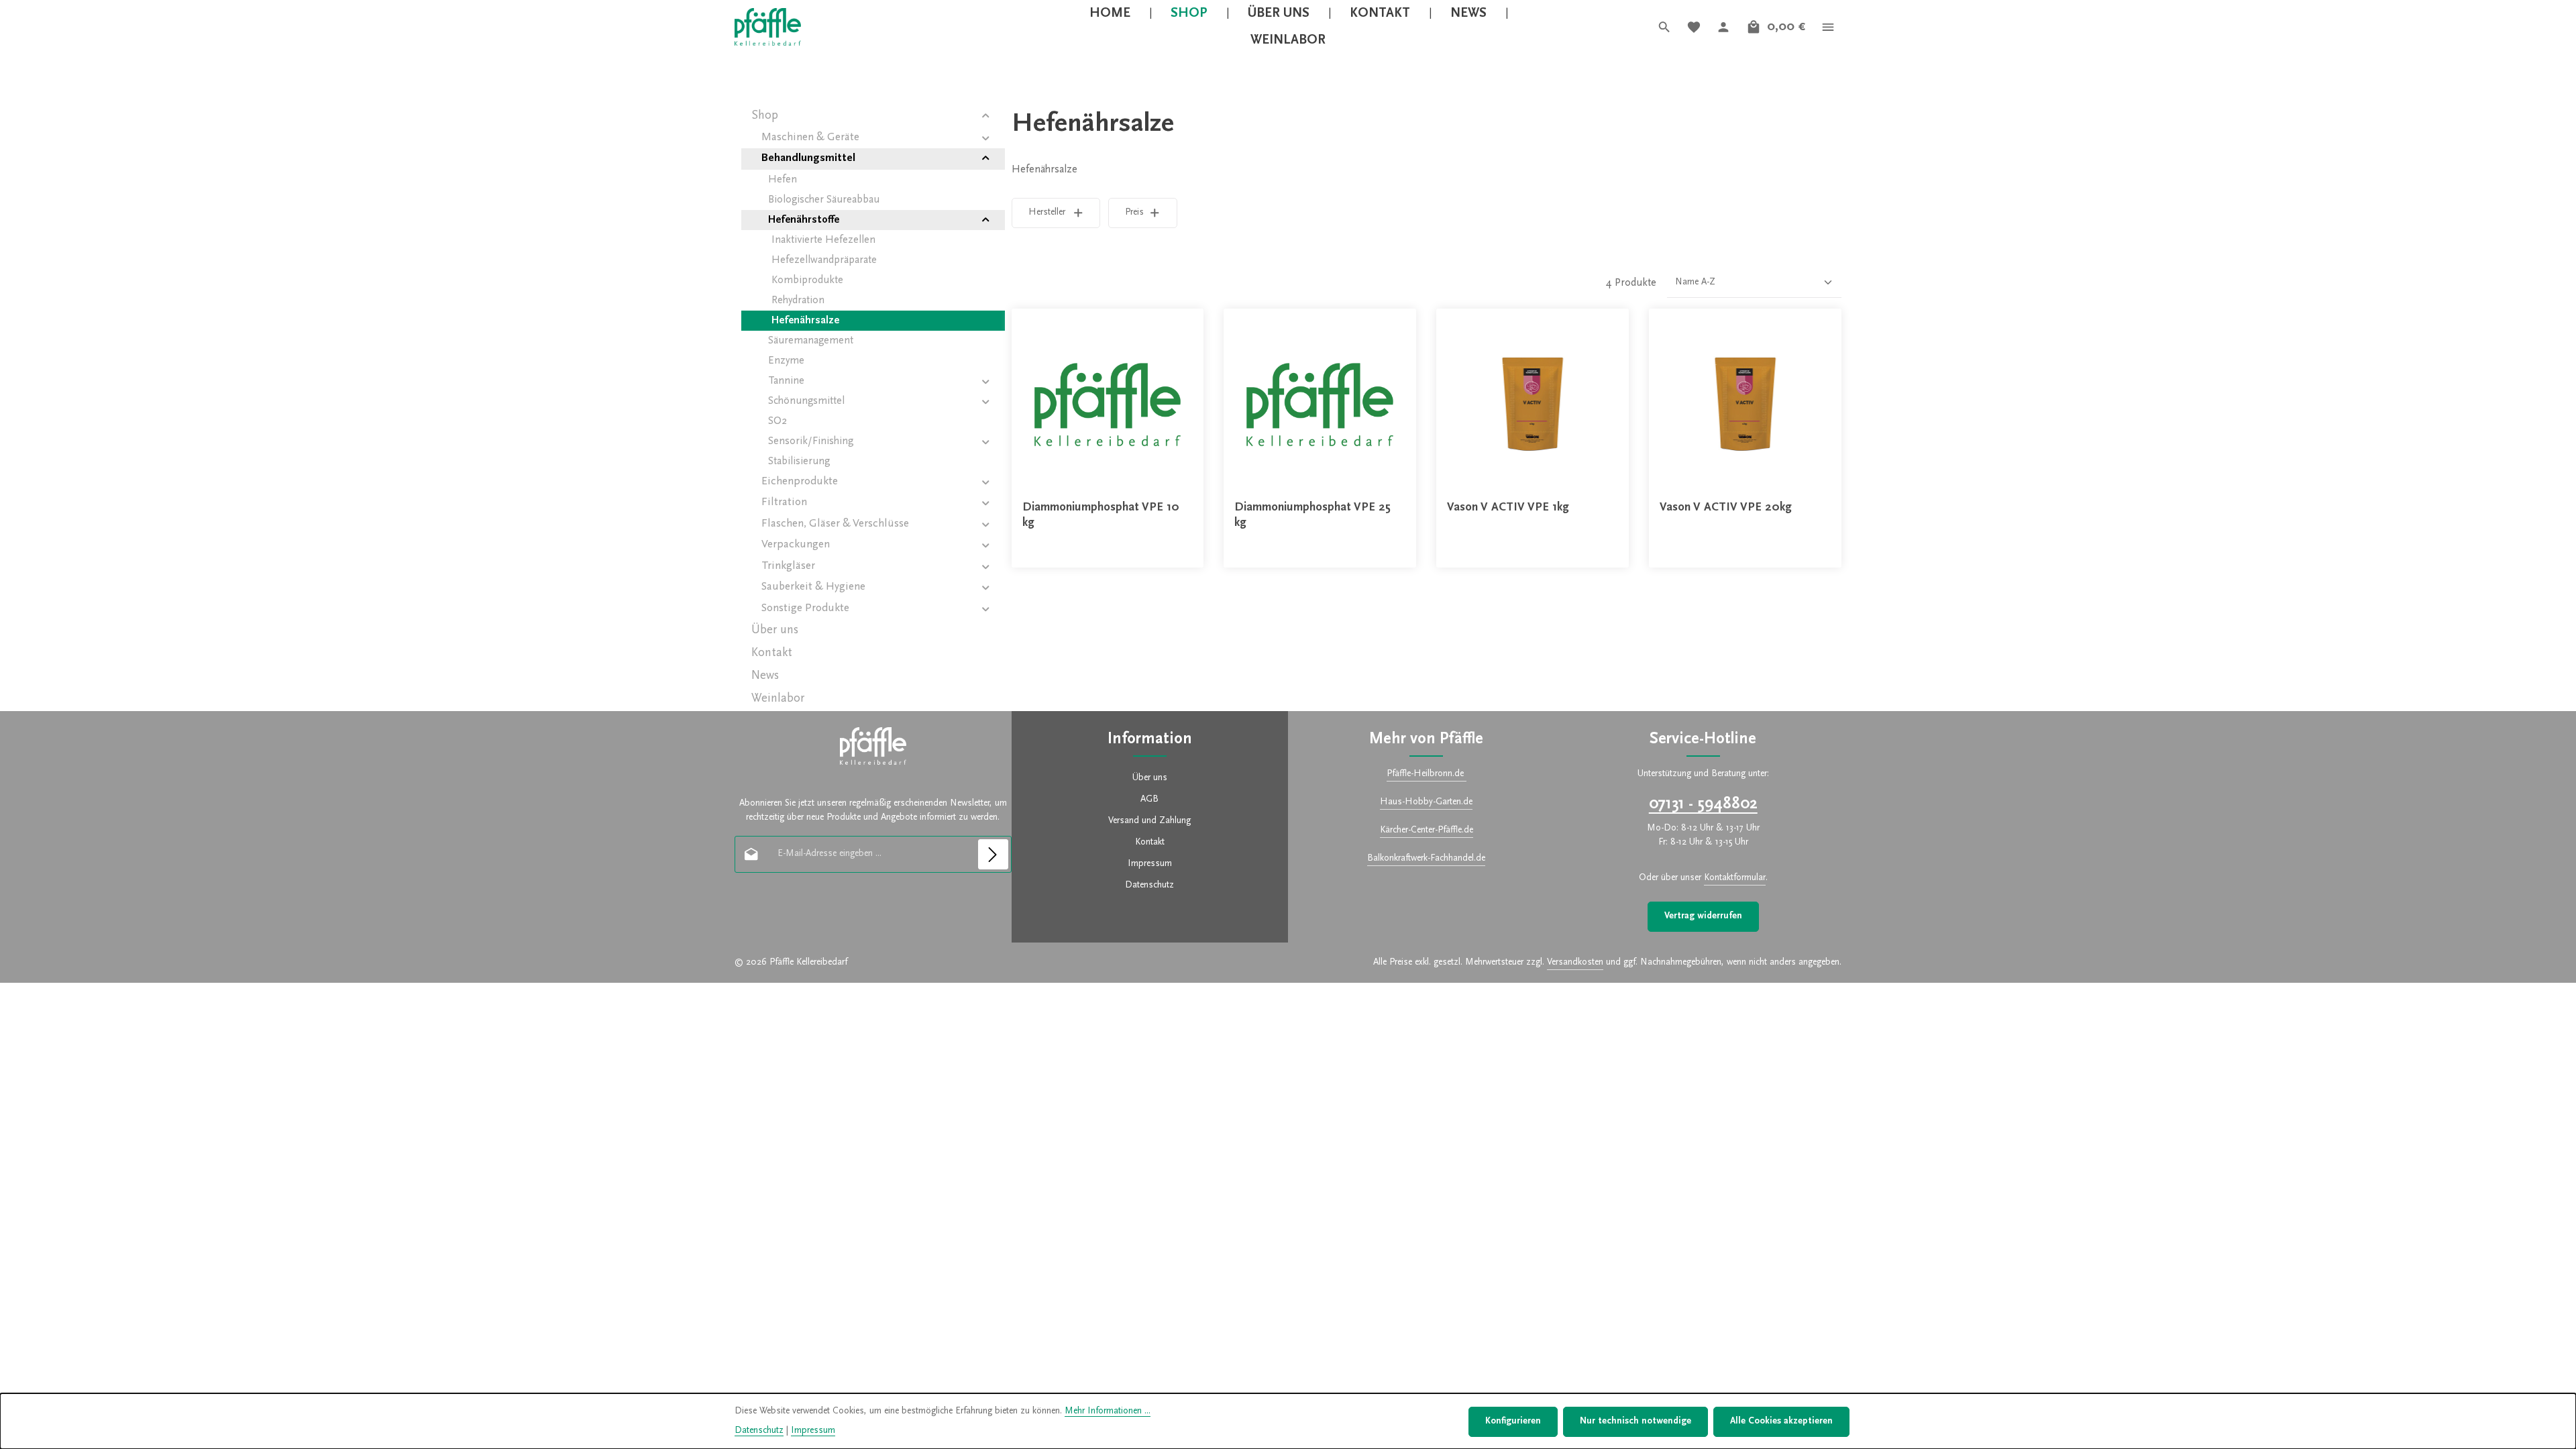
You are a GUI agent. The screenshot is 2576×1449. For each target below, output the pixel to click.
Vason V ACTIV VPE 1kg (1508, 508)
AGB (1149, 800)
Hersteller (1047, 213)
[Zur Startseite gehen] (768, 27)
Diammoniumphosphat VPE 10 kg (1101, 516)
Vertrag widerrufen (1703, 916)
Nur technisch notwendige (1635, 1421)
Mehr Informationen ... (1108, 1411)
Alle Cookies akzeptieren (1781, 1421)
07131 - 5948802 (1703, 804)
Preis (1134, 213)
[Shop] (1189, 13)
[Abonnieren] (993, 854)
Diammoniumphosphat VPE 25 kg (1312, 516)
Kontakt (1150, 843)
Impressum (1150, 864)
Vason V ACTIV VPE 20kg (1726, 508)
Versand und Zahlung (1149, 821)
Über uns (1150, 778)
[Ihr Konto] (1723, 27)
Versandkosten (1575, 963)
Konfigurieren (1513, 1421)
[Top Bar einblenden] (1828, 27)
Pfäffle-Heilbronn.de (1427, 774)
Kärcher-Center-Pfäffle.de (1427, 830)
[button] (986, 116)
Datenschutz (1149, 885)
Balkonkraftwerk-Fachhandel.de (1426, 859)
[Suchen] (1664, 27)
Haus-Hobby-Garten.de (1426, 802)
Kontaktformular (1735, 878)
